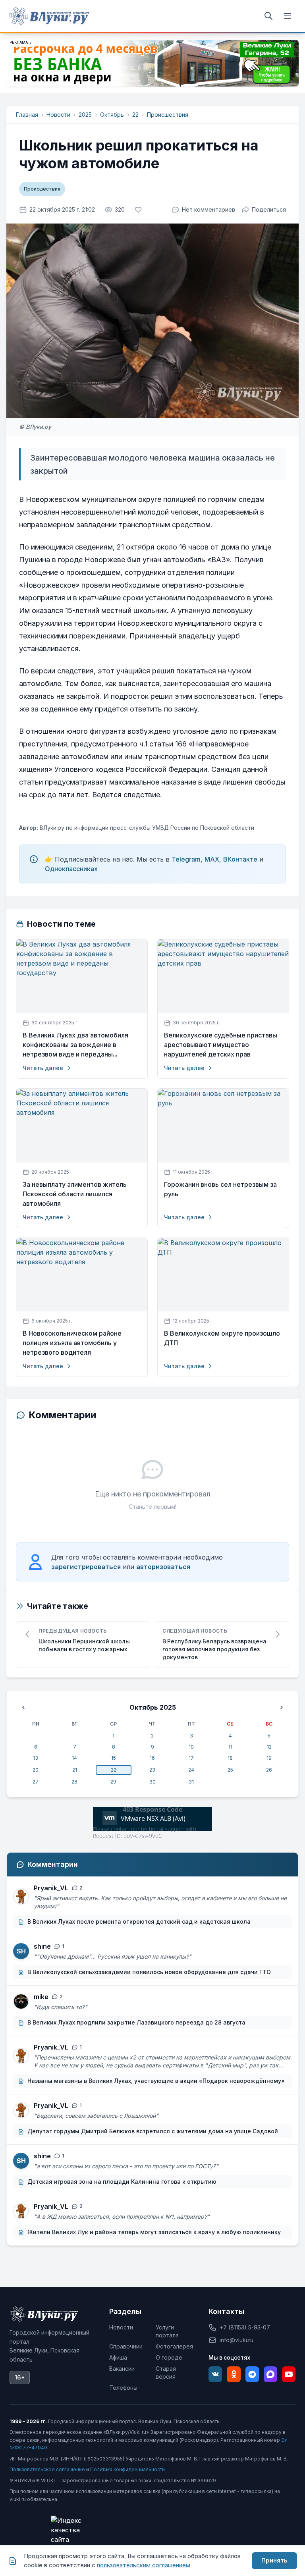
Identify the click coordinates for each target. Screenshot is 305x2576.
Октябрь (112, 115)
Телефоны (123, 2388)
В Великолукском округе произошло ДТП (222, 1338)
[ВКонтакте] (215, 2374)
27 (36, 1782)
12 (269, 1747)
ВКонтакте (240, 859)
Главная (27, 115)
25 (230, 1770)
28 (74, 1782)
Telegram (186, 859)
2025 (85, 115)
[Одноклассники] (234, 2374)
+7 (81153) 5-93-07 (245, 2327)
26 (269, 1770)
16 (152, 1758)
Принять (274, 2560)
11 (230, 1747)
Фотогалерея (174, 2346)
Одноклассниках (71, 869)
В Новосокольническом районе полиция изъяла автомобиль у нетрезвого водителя (72, 1343)
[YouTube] (289, 2374)
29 (113, 1782)
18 (230, 1758)
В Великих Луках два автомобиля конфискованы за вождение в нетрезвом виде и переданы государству (75, 1045)
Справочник (126, 2346)
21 (75, 1770)
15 (114, 1758)
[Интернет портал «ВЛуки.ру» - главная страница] (49, 16)
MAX (212, 859)
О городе (169, 2357)
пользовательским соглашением (144, 2565)
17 (191, 1758)
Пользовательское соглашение (47, 2469)
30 (152, 1782)
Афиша (118, 2357)
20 (36, 1770)
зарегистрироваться (86, 1567)
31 (191, 1782)
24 (191, 1770)
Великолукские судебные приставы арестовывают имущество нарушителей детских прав (221, 1045)
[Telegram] (252, 2374)
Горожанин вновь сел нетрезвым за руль (220, 1189)
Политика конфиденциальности (127, 2469)
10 (191, 1747)
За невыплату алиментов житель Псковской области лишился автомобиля (75, 1194)
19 (269, 1758)
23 (152, 1770)
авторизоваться (163, 1567)
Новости (58, 115)
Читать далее (43, 1068)
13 (36, 1758)
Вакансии (122, 2369)
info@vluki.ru (236, 2340)
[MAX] (270, 2374)
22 (135, 115)
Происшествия (168, 115)
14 (74, 1758)
